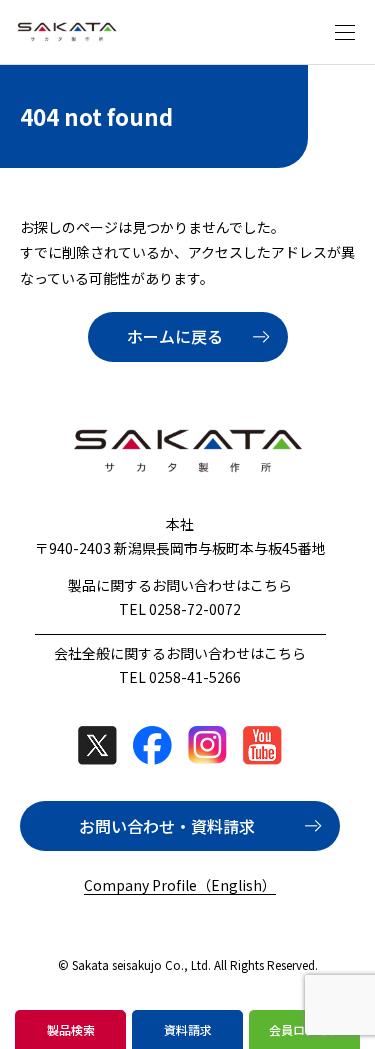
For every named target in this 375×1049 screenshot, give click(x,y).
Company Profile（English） (180, 885)
